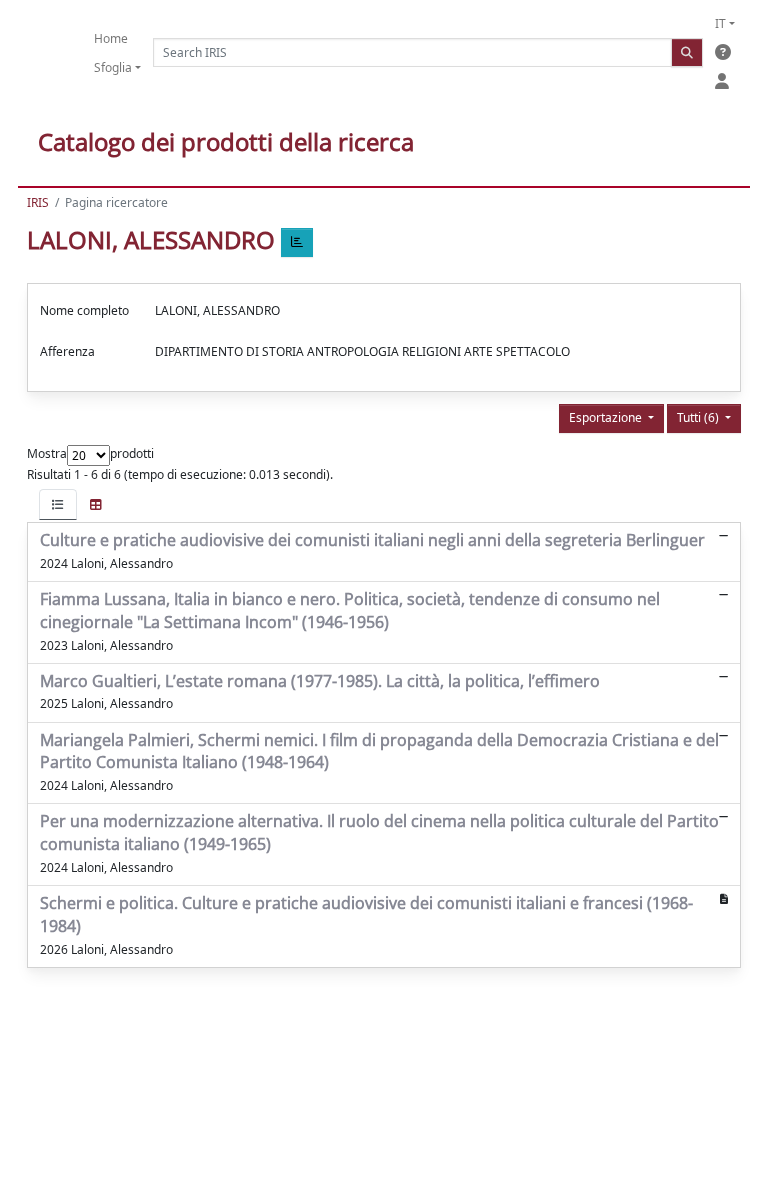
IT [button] (720, 23)
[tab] (58, 504)
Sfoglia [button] (113, 67)
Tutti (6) (699, 417)
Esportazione (607, 417)
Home (111, 38)
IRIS (38, 202)
